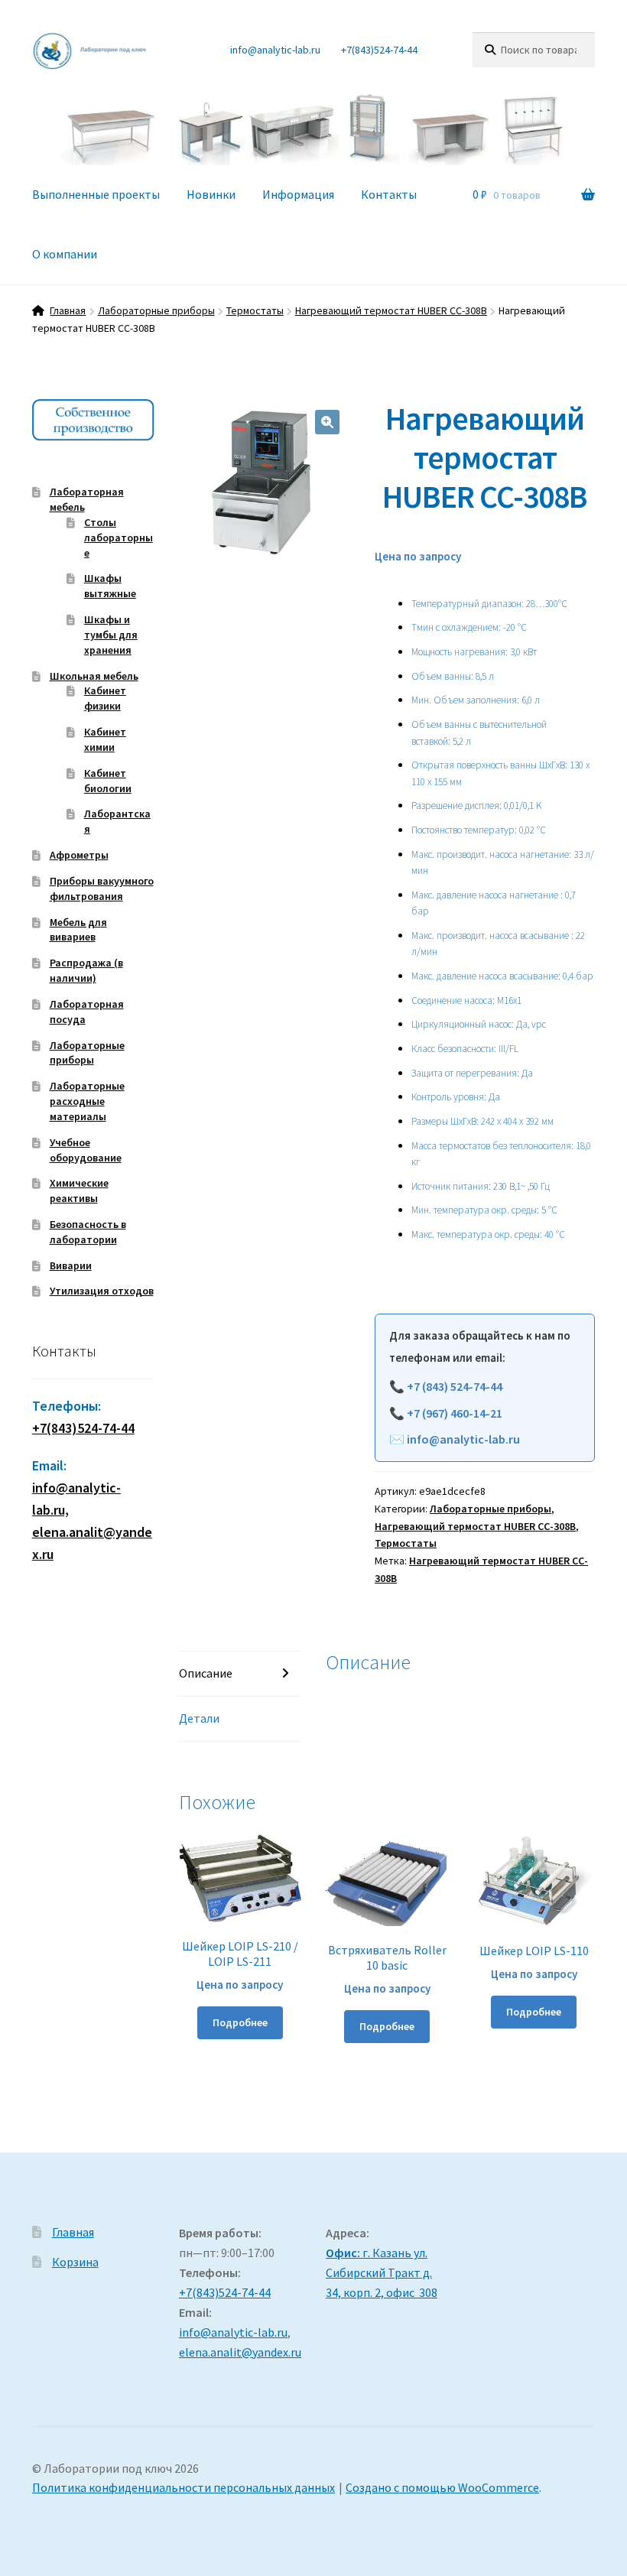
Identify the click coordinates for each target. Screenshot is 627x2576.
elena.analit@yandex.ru (240, 2352)
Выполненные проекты (96, 194)
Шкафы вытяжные (110, 586)
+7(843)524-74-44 (379, 50)
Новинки (211, 194)
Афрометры (79, 855)
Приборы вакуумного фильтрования (102, 888)
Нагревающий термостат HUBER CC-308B (391, 310)
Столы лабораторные (119, 538)
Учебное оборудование (86, 1150)
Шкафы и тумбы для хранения (111, 635)
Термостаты (255, 310)
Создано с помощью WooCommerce (442, 2487)
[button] (327, 422)
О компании (65, 254)
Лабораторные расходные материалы (87, 1101)
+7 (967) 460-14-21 (455, 1413)
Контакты (389, 194)
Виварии (71, 1265)
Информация (298, 194)
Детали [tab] (199, 1718)
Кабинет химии (105, 739)
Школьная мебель (94, 676)
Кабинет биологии (108, 781)
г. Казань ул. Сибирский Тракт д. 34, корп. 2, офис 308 (382, 2272)
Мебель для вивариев (78, 930)
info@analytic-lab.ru (275, 50)
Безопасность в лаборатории (88, 1232)
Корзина (75, 2262)
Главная (68, 310)
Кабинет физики (105, 698)
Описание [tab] (206, 1673)
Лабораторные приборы (156, 310)
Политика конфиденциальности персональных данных (184, 2487)
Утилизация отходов (102, 1291)
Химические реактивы (79, 1191)
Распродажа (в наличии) (86, 970)
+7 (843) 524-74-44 (455, 1386)
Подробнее (240, 2022)
